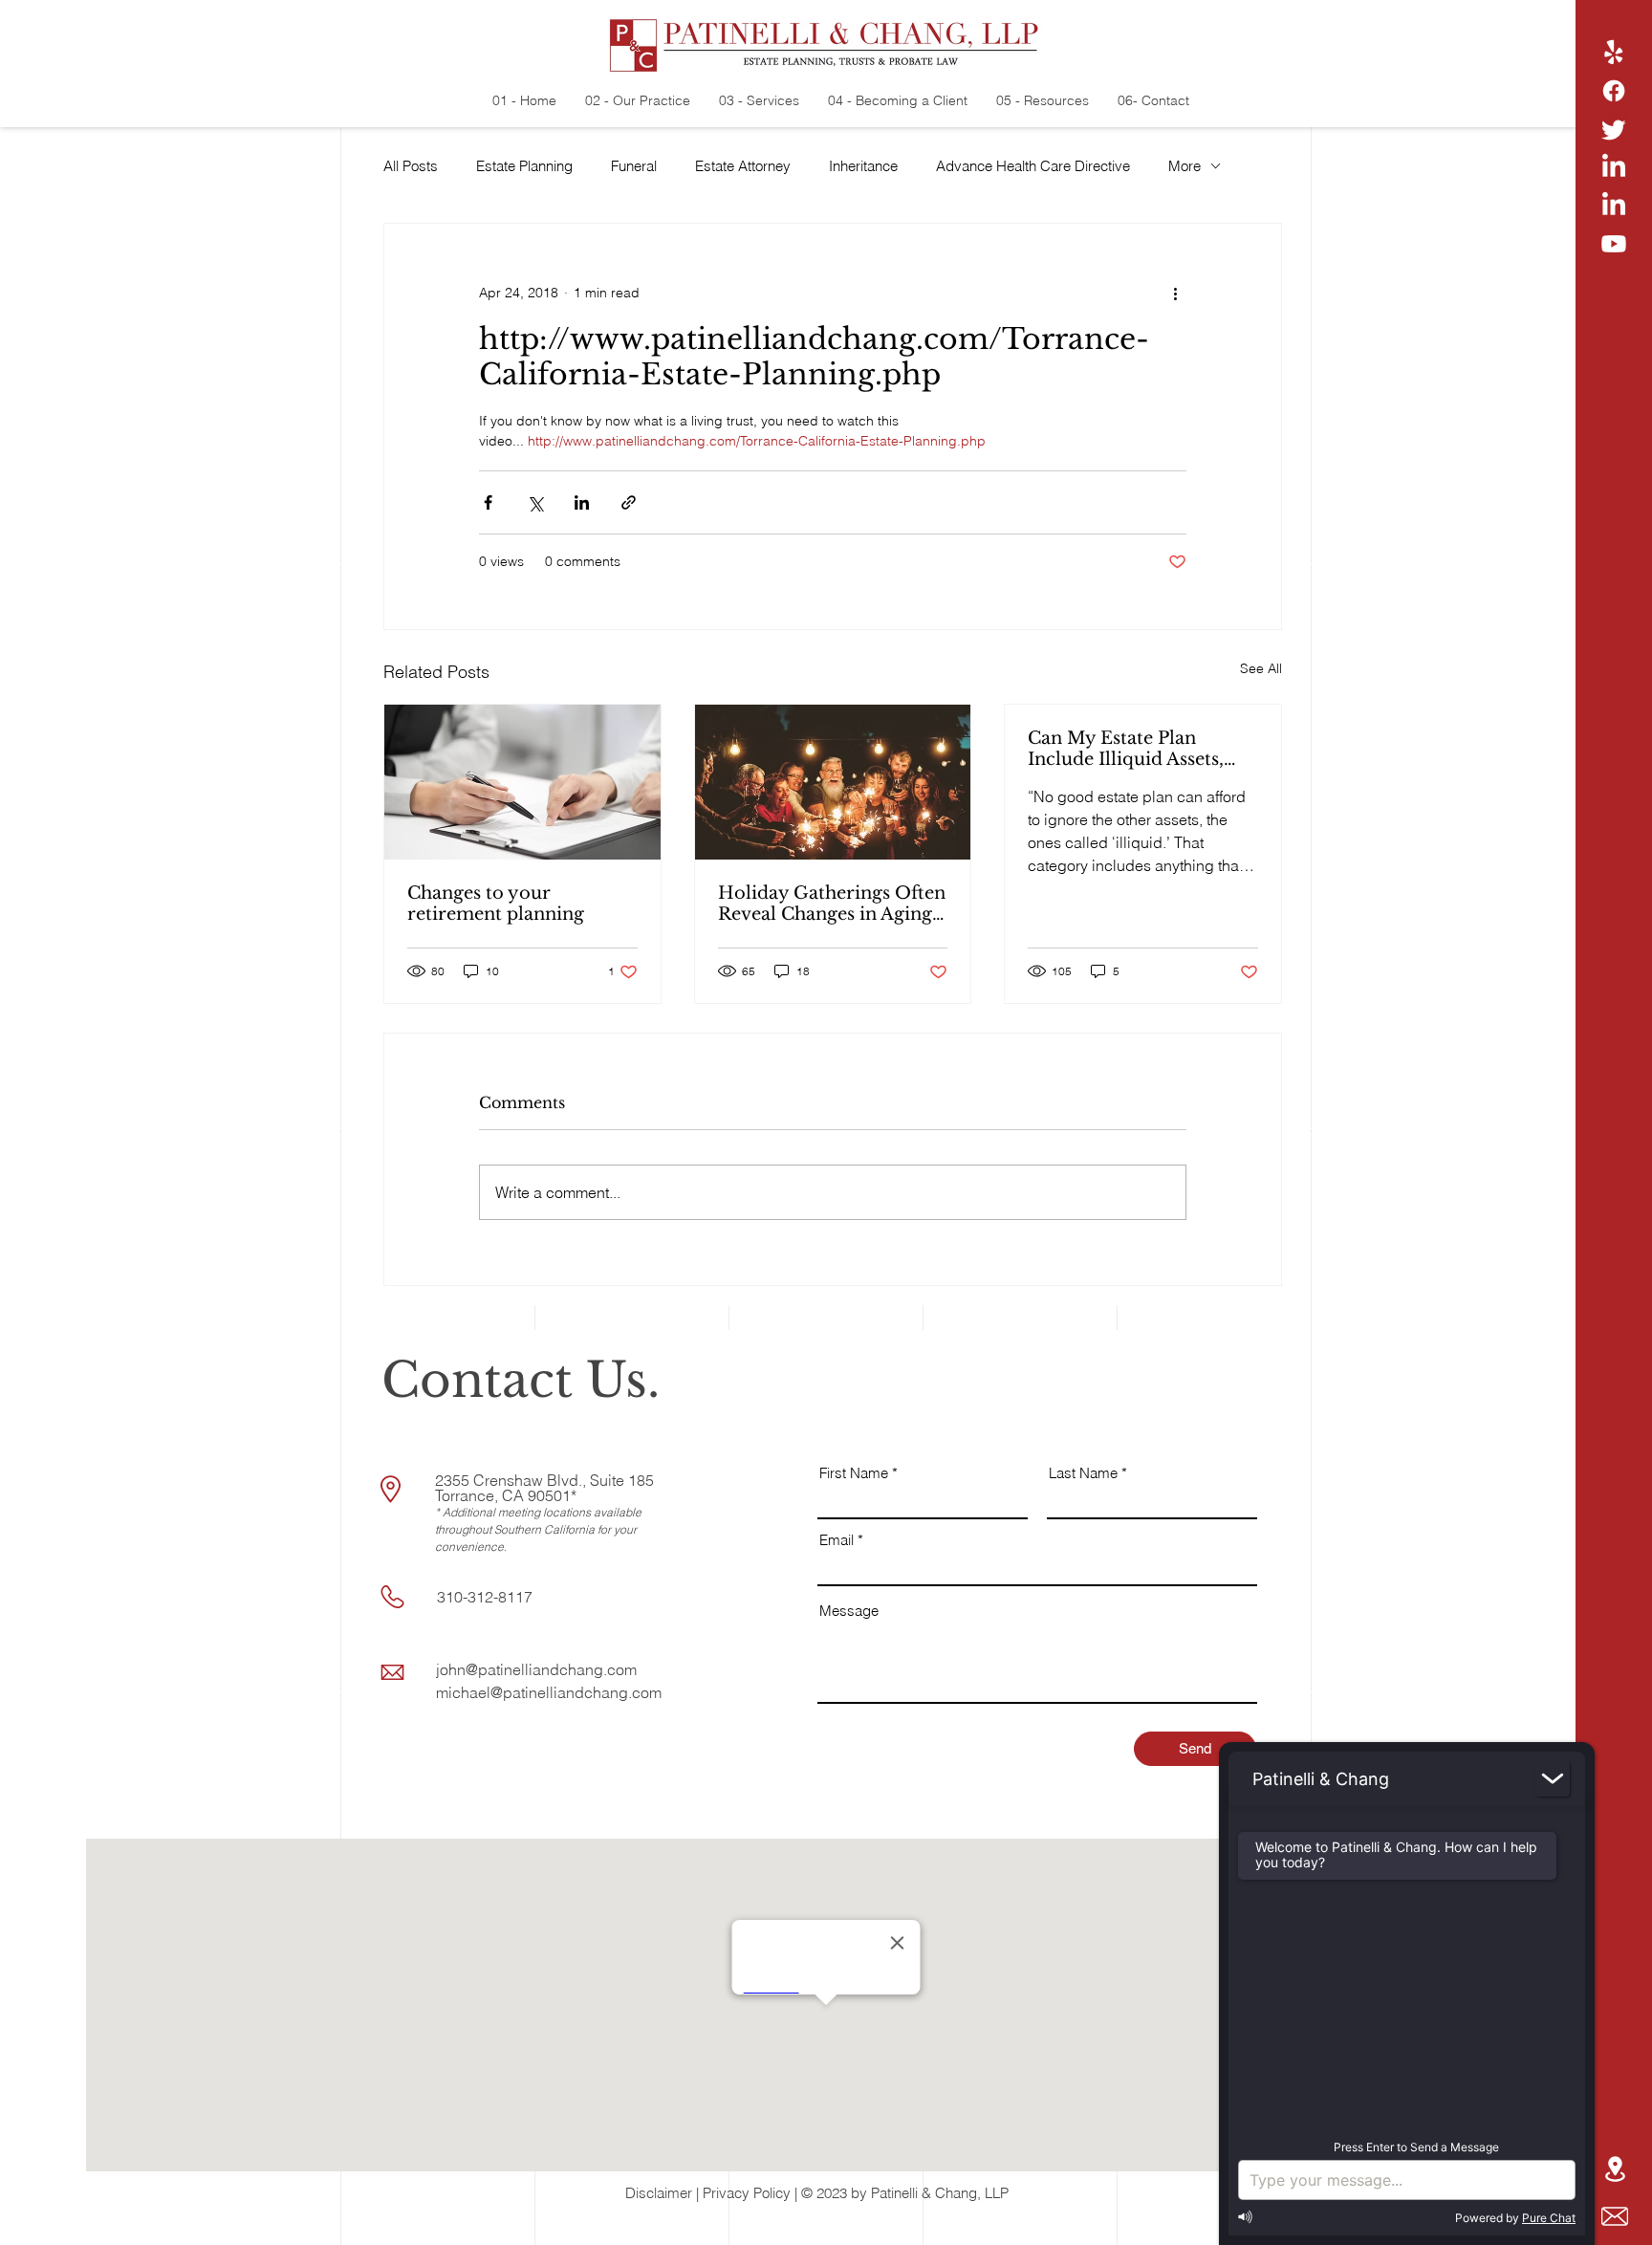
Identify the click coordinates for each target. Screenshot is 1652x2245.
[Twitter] (1614, 129)
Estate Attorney (743, 166)
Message (849, 1611)
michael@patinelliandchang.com (549, 1692)
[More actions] (1175, 293)
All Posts (411, 166)
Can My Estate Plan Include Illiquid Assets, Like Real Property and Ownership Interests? (1128, 749)
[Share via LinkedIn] (582, 502)
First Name (854, 1473)
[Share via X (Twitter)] (535, 502)
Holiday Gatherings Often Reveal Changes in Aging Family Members (832, 904)
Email (837, 1540)
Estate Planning (524, 166)
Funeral (634, 166)
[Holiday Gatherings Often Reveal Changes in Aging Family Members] (833, 782)
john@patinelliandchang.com (536, 1669)
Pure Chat (1549, 2218)
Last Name (1083, 1473)
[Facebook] (1614, 91)
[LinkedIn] (1614, 167)
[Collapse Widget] (1553, 1779)
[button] (1615, 2216)
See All (1261, 668)
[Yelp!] (1614, 53)
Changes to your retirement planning (496, 904)
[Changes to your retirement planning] (522, 782)
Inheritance (863, 166)
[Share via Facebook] (488, 502)
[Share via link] (629, 502)
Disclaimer (659, 2193)
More (1185, 166)
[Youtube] (1614, 244)
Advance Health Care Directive (1033, 166)
